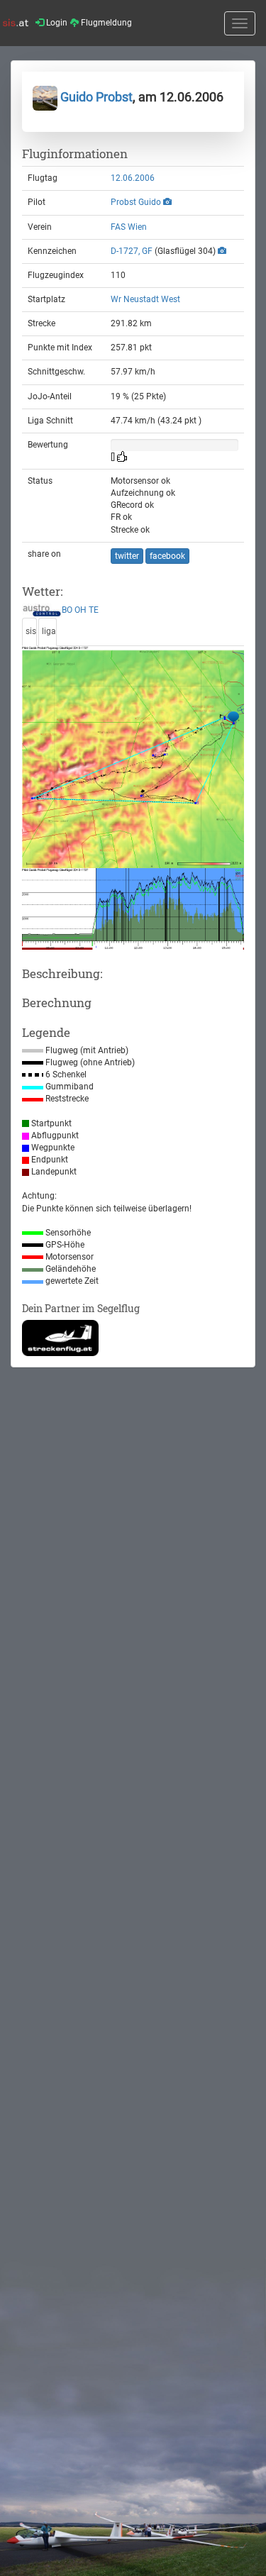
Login (56, 23)
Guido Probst (95, 97)
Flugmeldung (105, 23)
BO (67, 611)
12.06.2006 (133, 178)
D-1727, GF (132, 251)
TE (94, 611)
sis (31, 631)
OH (81, 611)
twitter (127, 556)
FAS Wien (129, 227)
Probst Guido (136, 202)
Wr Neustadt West (145, 299)
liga (49, 631)
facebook (167, 556)
